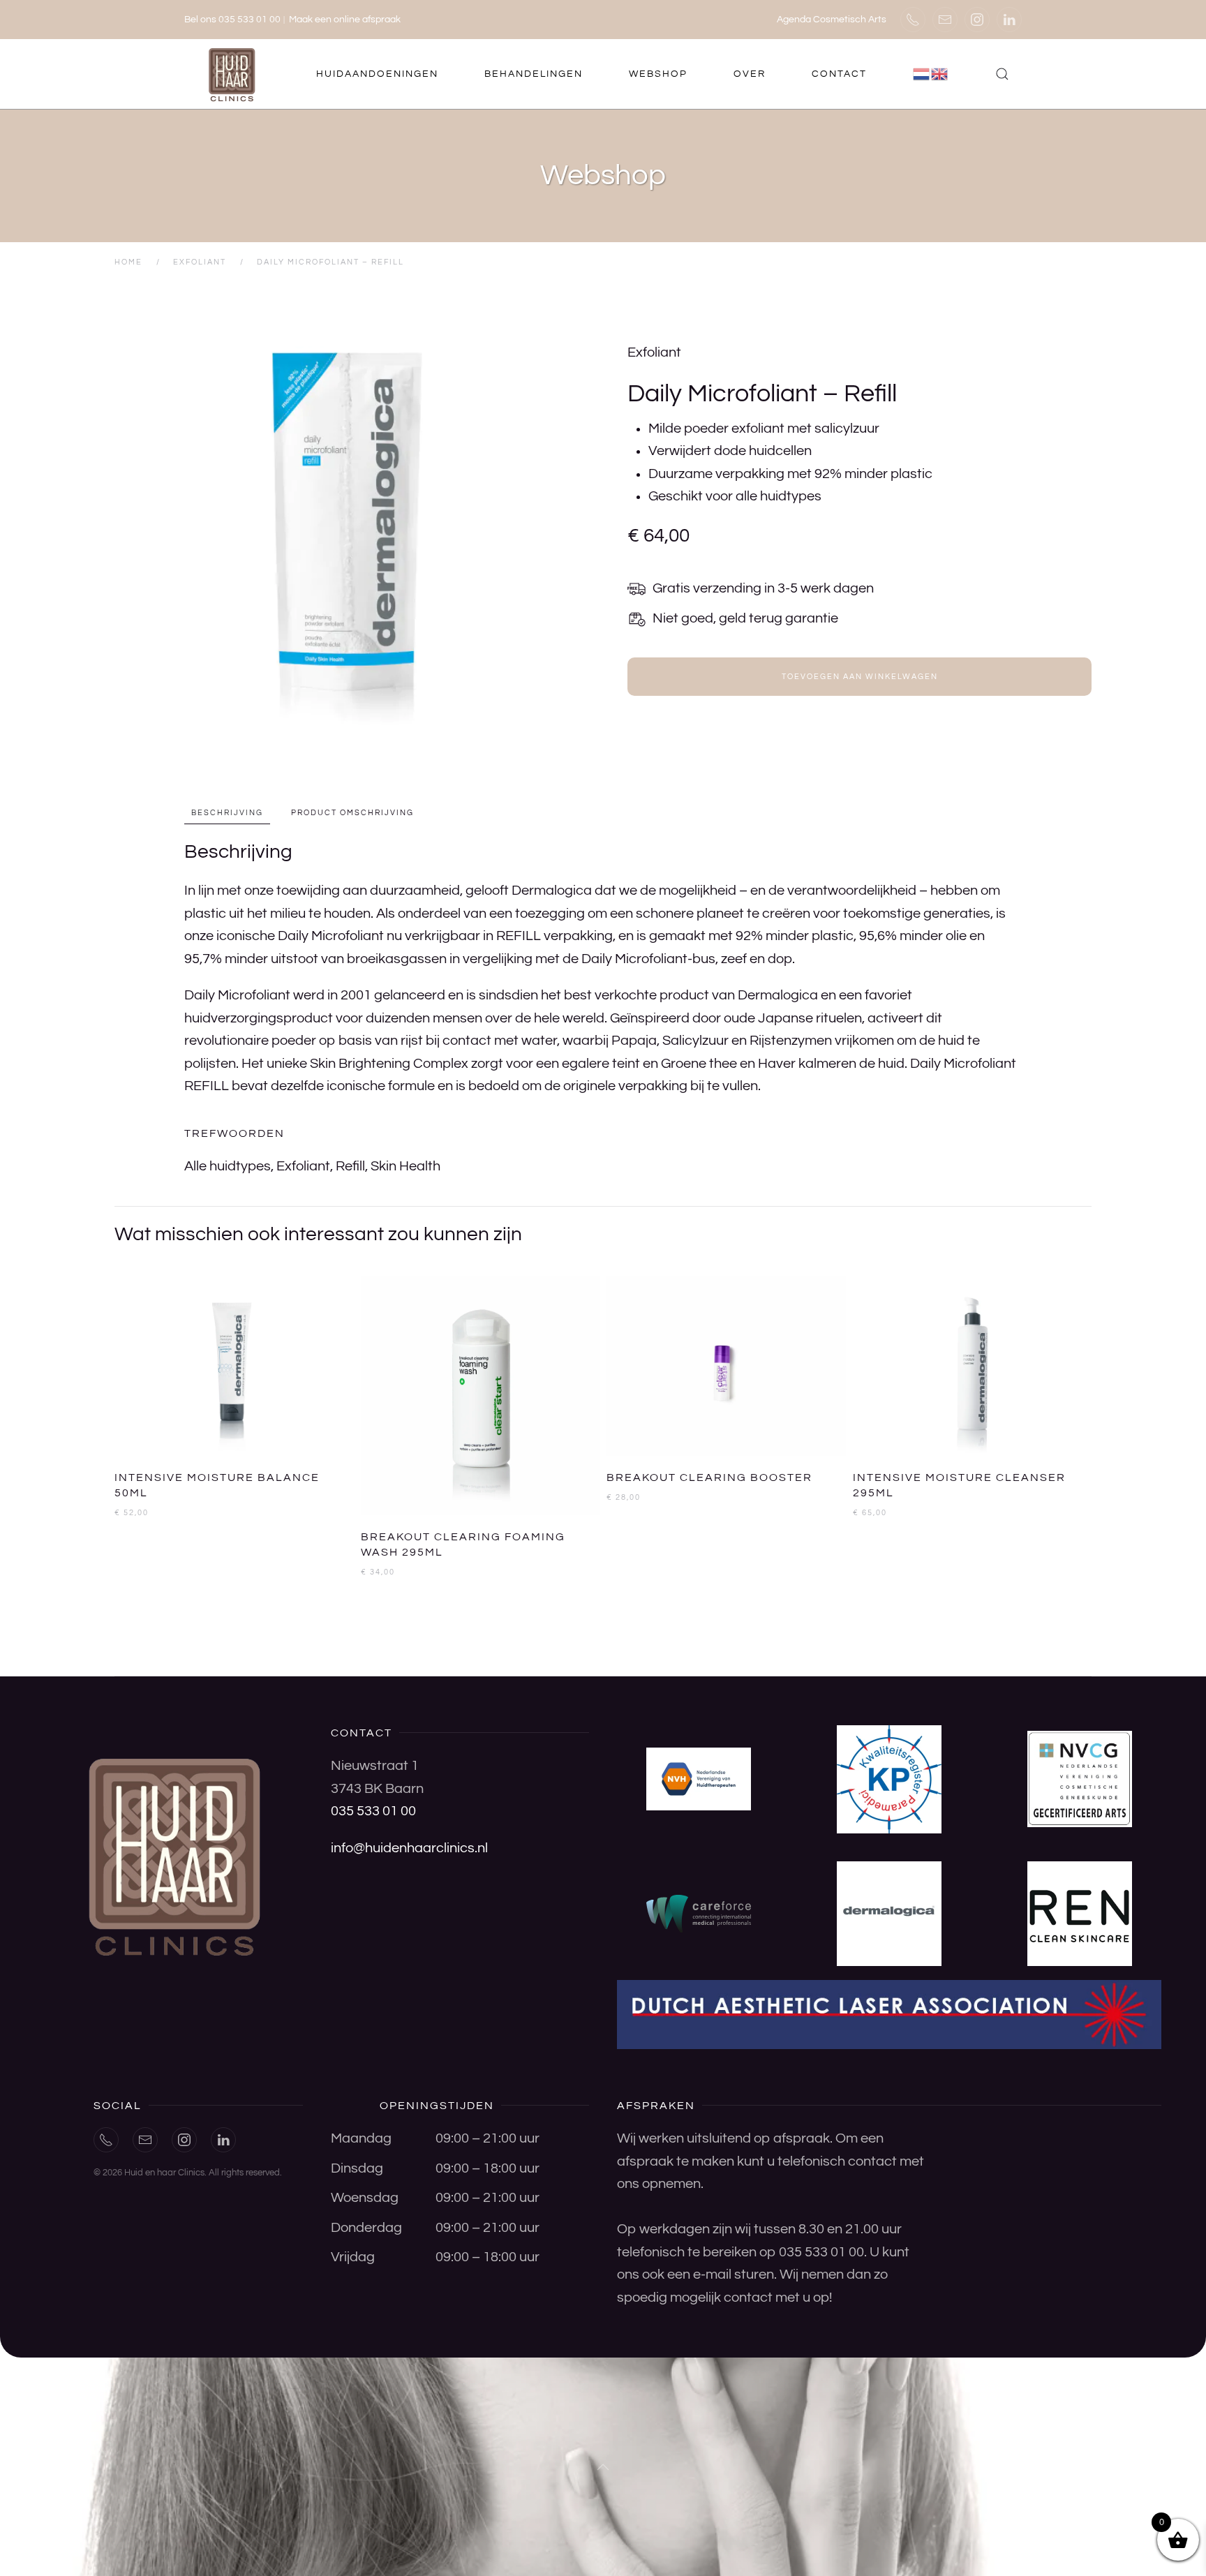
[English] (940, 74)
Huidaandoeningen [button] (377, 74)
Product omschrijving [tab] (352, 813)
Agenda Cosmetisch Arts (832, 20)
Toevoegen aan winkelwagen (860, 677)
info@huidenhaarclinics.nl (409, 1848)
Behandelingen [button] (534, 74)
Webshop (658, 74)
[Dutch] (922, 74)
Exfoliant (654, 352)
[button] (1002, 74)
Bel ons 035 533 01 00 (232, 20)
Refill (350, 1166)
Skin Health (405, 1166)
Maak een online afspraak (345, 20)
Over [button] (750, 74)
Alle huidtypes (228, 1166)
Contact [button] (839, 74)
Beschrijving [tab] (227, 813)
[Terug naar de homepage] (233, 74)
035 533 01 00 (373, 1811)
